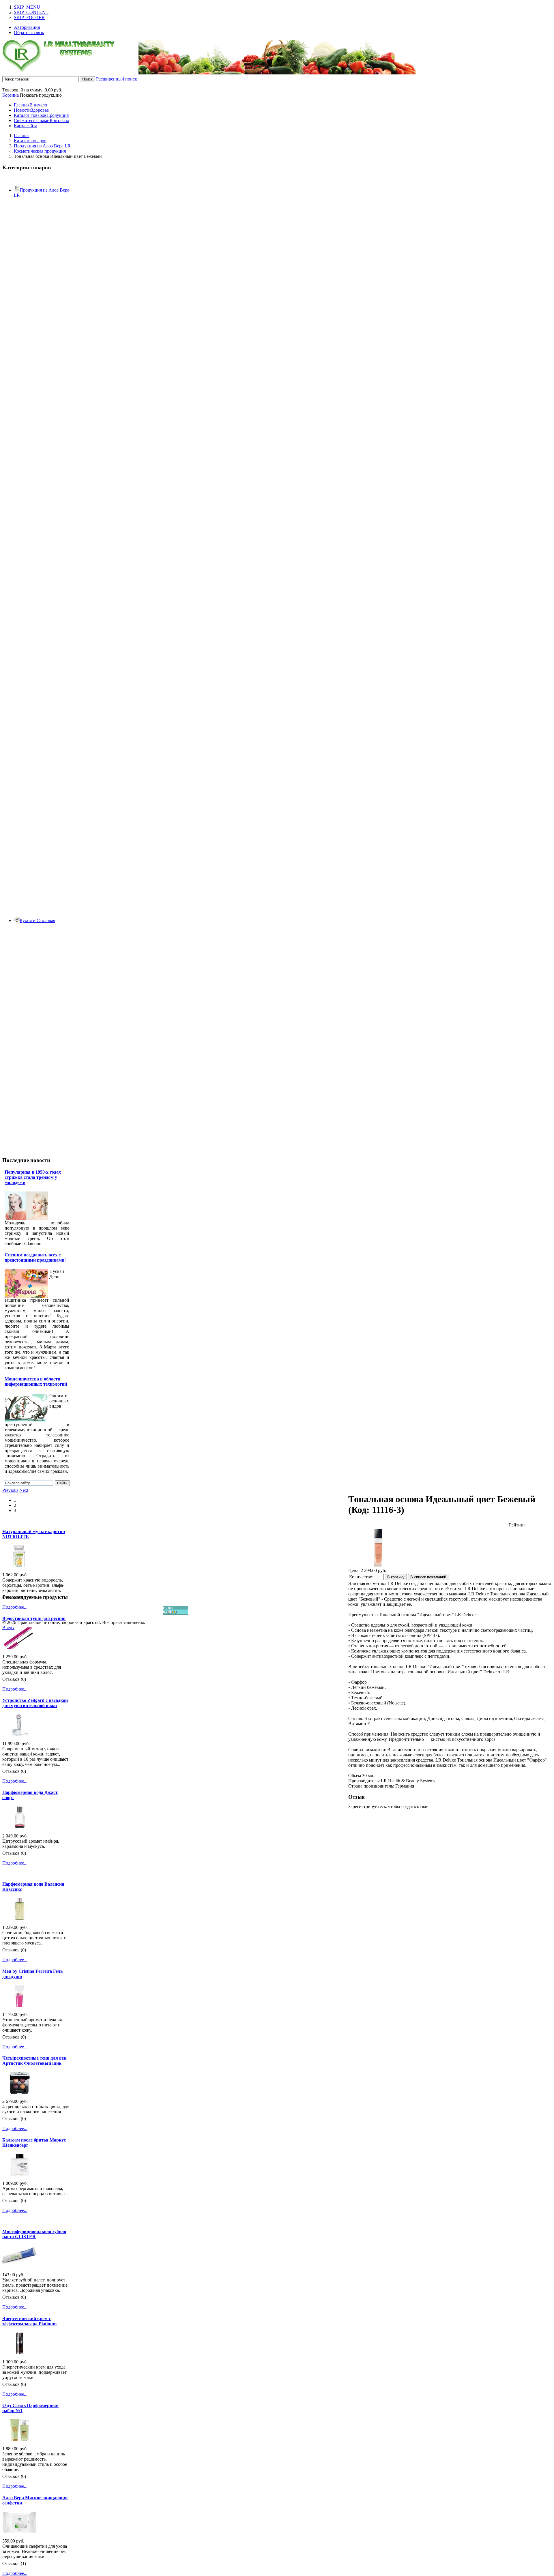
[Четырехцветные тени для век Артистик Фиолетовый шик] (20, 2092)
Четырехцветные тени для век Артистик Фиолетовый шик (34, 2061)
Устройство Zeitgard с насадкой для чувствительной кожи (35, 1703)
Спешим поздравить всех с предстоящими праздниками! (35, 1257)
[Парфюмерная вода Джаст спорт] (20, 1827)
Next (24, 1490)
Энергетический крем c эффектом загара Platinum (29, 2321)
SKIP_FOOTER (29, 17)
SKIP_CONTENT (31, 12)
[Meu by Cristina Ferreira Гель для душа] (20, 2005)
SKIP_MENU (27, 7)
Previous (10, 1490)
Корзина (11, 95)
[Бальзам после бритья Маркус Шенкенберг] (20, 2174)
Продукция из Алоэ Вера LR (42, 146)
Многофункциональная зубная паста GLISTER (34, 2234)
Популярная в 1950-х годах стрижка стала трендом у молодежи (33, 1177)
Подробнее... (15, 1607)
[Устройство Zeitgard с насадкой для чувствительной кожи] (20, 1734)
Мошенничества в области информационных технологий (36, 1381)
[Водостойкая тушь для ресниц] (20, 1647)
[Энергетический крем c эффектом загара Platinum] (20, 2353)
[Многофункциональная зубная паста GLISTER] (20, 2265)
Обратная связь (29, 32)
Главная (22, 135)
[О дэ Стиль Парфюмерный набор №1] (20, 2439)
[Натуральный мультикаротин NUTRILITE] (20, 1566)
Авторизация (27, 27)
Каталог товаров (30, 141)
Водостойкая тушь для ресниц (34, 1618)
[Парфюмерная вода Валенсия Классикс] (20, 1918)
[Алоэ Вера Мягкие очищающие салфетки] (20, 2532)
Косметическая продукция (40, 151)
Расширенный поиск (117, 79)
